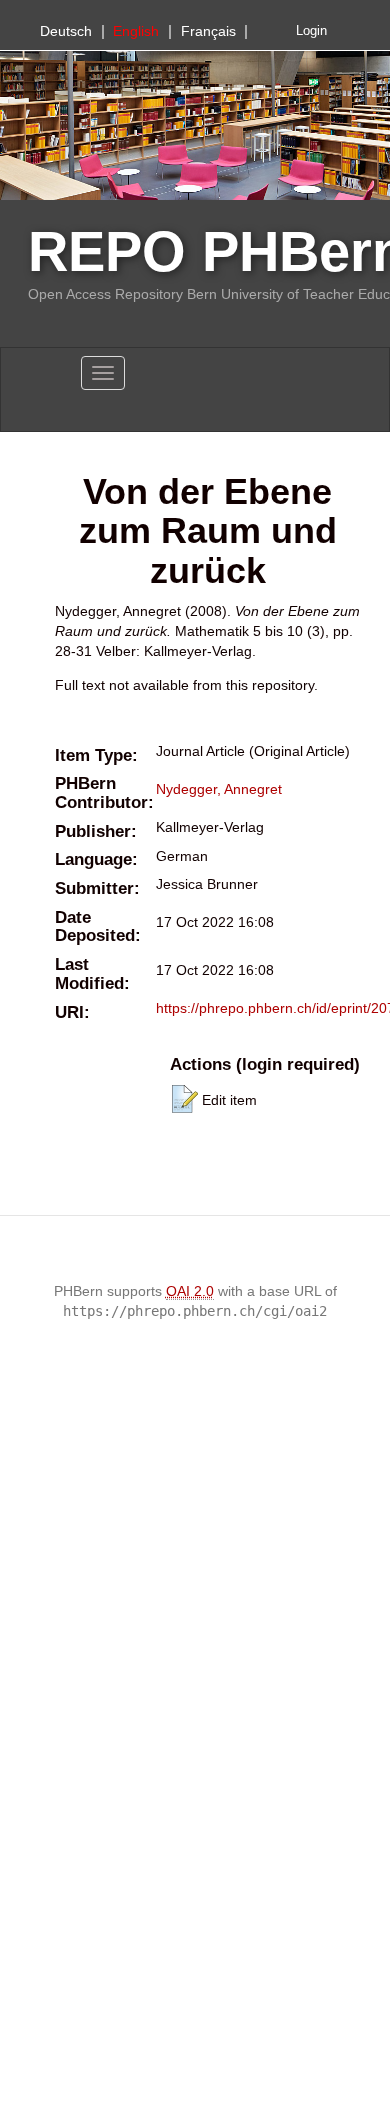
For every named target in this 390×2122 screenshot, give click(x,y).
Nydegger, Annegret (219, 789)
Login (311, 31)
